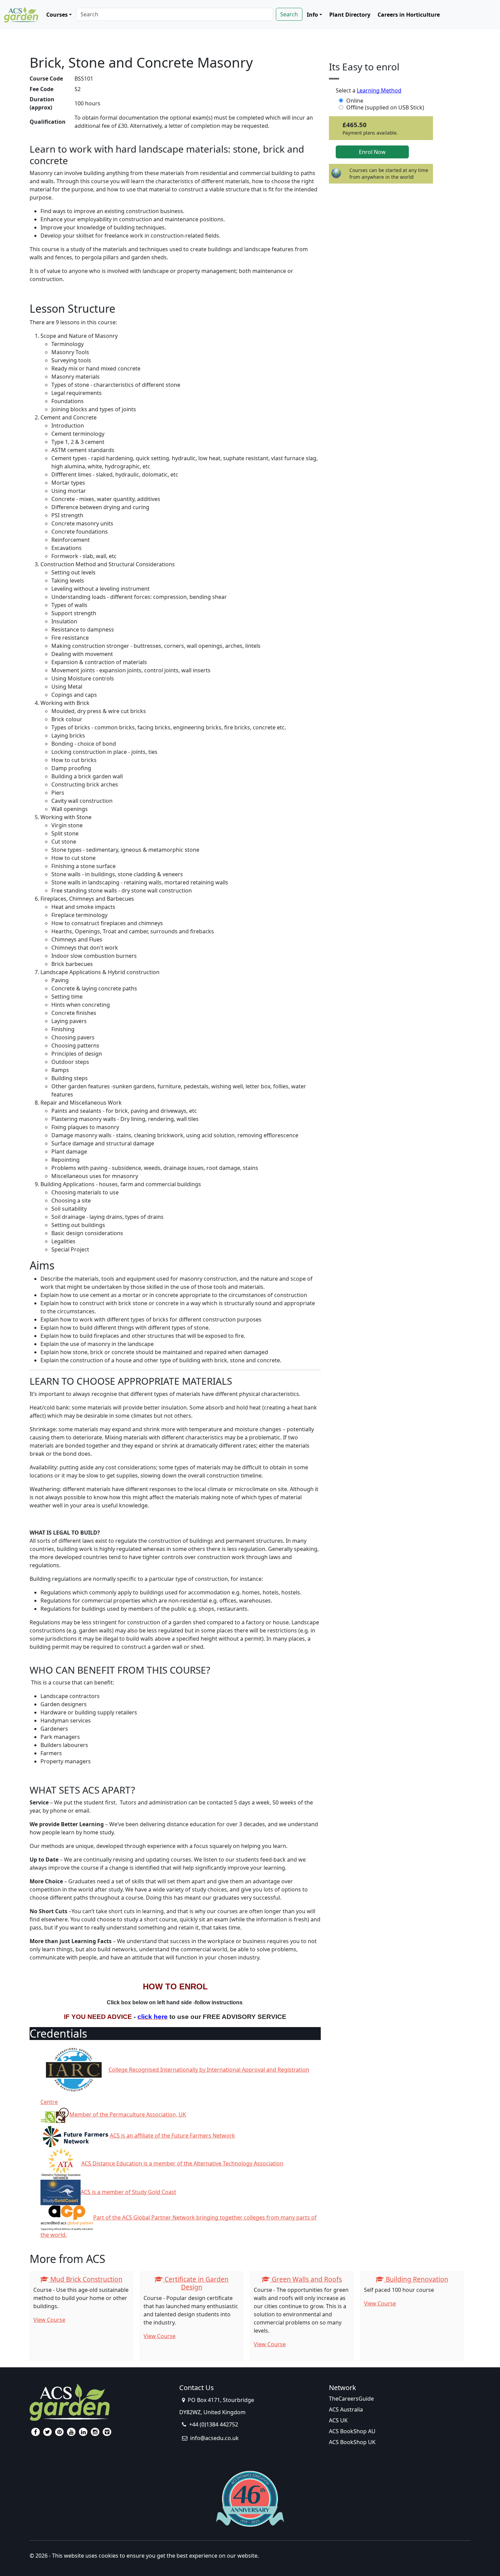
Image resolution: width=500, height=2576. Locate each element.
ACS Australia (346, 2409)
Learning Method (379, 90)
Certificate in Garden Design (196, 2283)
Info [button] (312, 15)
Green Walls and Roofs (306, 2279)
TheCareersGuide (351, 2399)
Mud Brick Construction (86, 2279)
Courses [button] (57, 15)
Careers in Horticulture (409, 15)
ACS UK (338, 2420)
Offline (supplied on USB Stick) (385, 107)
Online (355, 101)
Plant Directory (350, 15)
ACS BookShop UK (352, 2442)
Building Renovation (416, 2279)
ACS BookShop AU (352, 2431)
